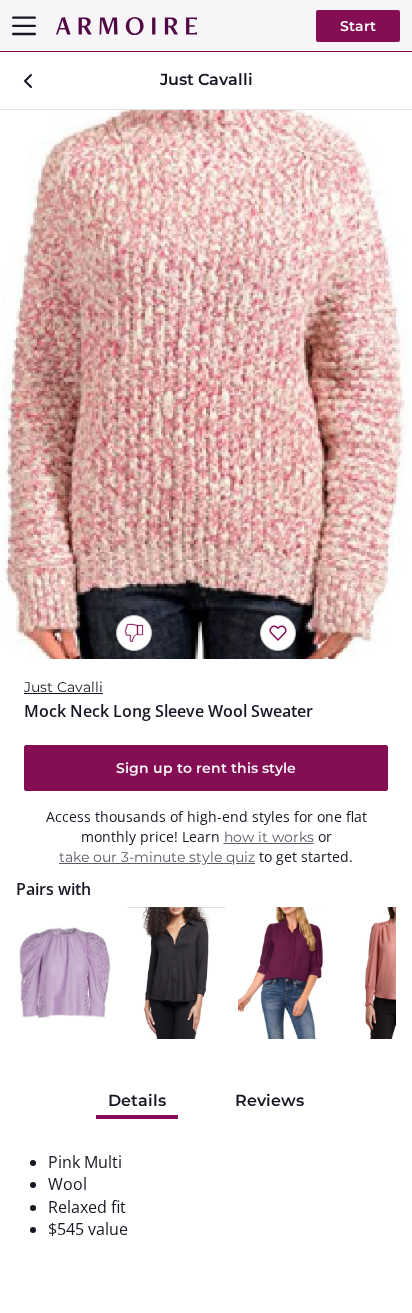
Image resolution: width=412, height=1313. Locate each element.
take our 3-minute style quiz (157, 857)
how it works (269, 837)
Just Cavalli (63, 687)
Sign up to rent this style (206, 768)
